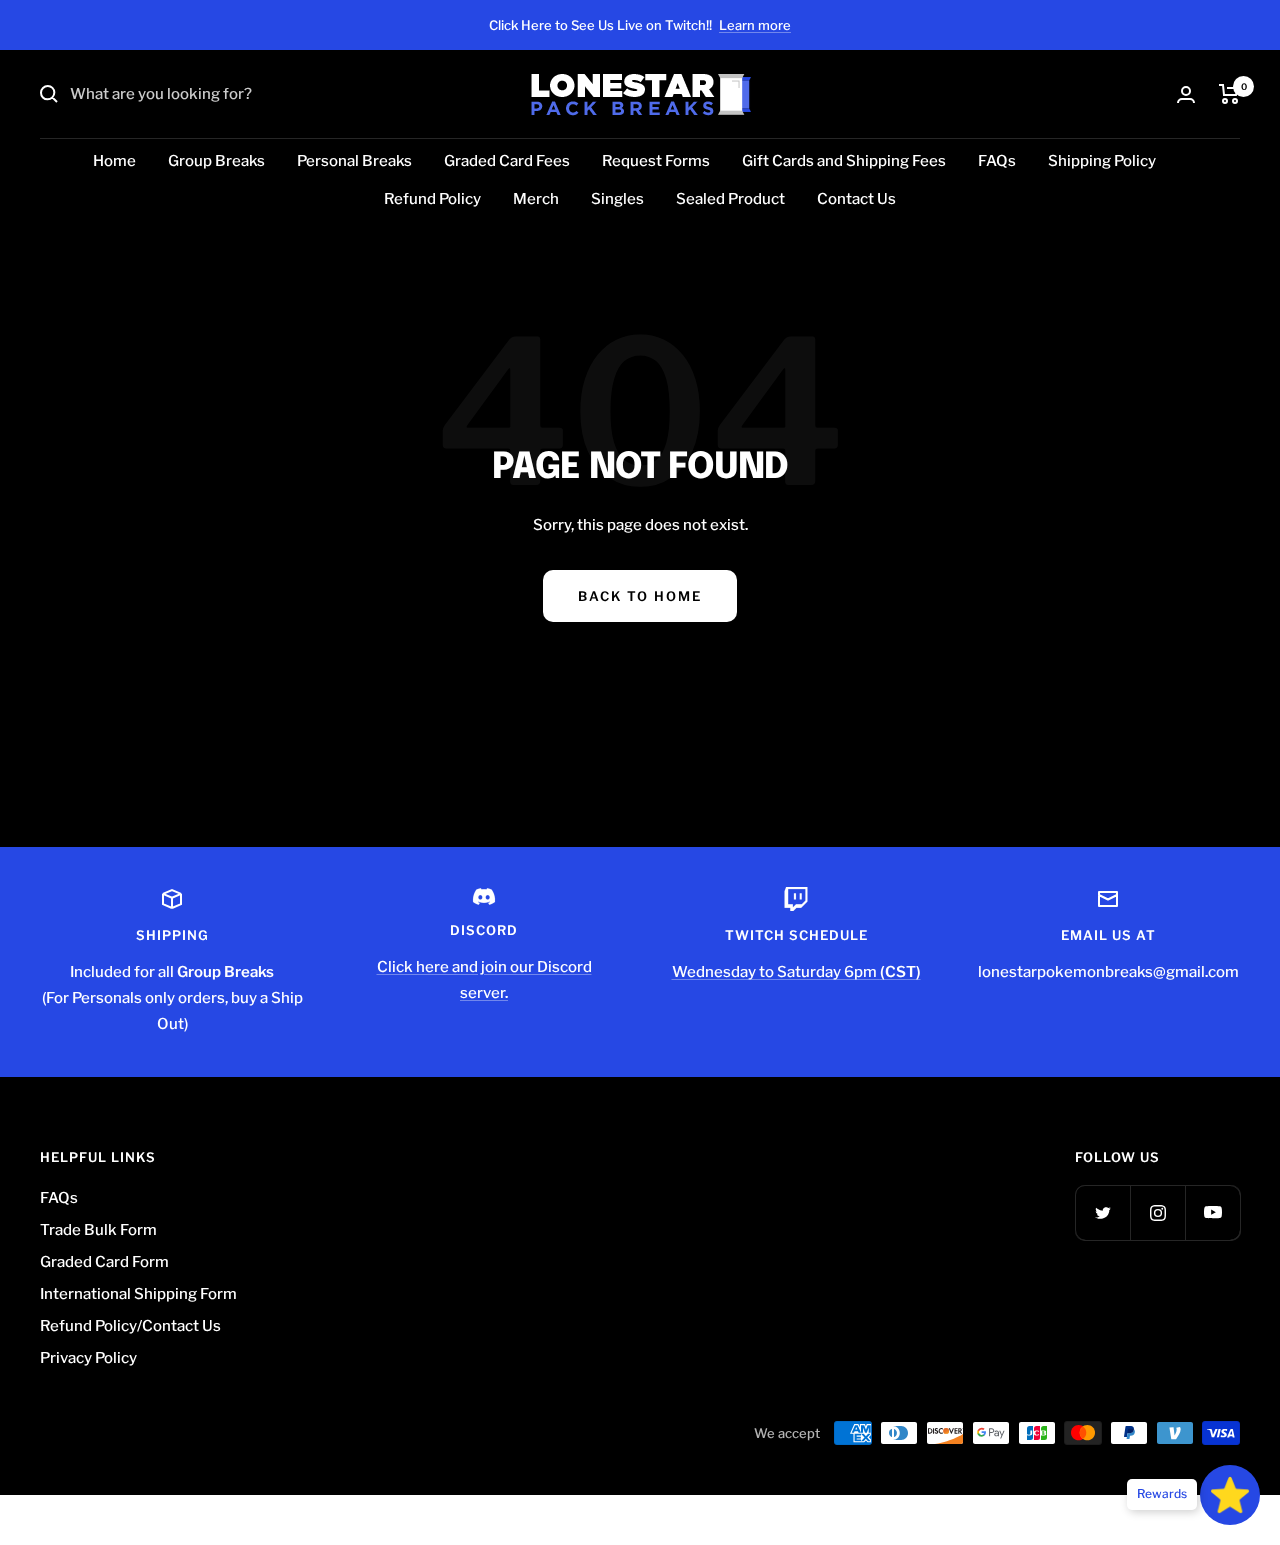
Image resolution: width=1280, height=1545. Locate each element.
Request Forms (656, 161)
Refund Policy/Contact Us (130, 1326)
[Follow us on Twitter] (1102, 1212)
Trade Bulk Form (98, 1230)
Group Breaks (216, 161)
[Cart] (1229, 94)
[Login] (1186, 94)
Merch (536, 199)
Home (114, 161)
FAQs (997, 161)
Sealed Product (730, 199)
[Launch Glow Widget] (1230, 1495)
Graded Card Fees (507, 161)
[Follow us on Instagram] (1157, 1212)
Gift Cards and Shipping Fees (844, 161)
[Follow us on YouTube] (1212, 1212)
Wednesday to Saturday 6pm (796, 972)
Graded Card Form (104, 1262)
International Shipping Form (138, 1294)
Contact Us (856, 199)
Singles (617, 199)
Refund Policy (432, 199)
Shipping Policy (1102, 161)
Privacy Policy (88, 1358)
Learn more (755, 25)
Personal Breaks (354, 161)
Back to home (640, 596)
